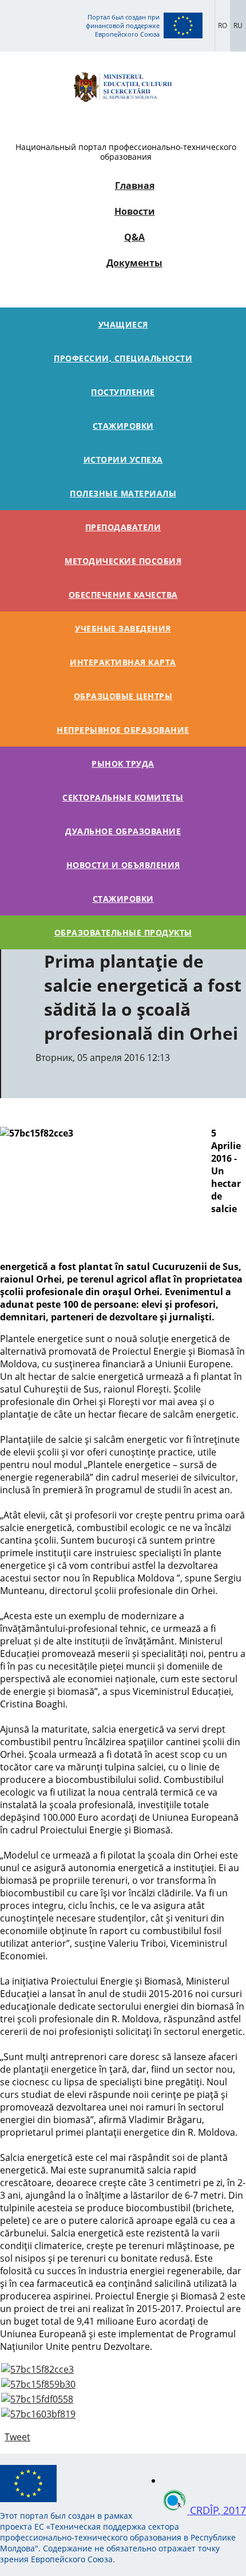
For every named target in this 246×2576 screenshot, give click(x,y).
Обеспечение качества (123, 595)
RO (223, 25)
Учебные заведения (123, 628)
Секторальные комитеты (123, 797)
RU (238, 25)
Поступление (123, 392)
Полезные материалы (123, 493)
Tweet (17, 2437)
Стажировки (123, 426)
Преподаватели (123, 527)
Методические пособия (123, 561)
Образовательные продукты (123, 932)
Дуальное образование (123, 831)
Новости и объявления (123, 865)
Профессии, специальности (123, 358)
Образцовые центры (123, 696)
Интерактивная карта (123, 662)
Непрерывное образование (123, 730)
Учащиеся (123, 324)
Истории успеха (123, 459)
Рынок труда (123, 764)
